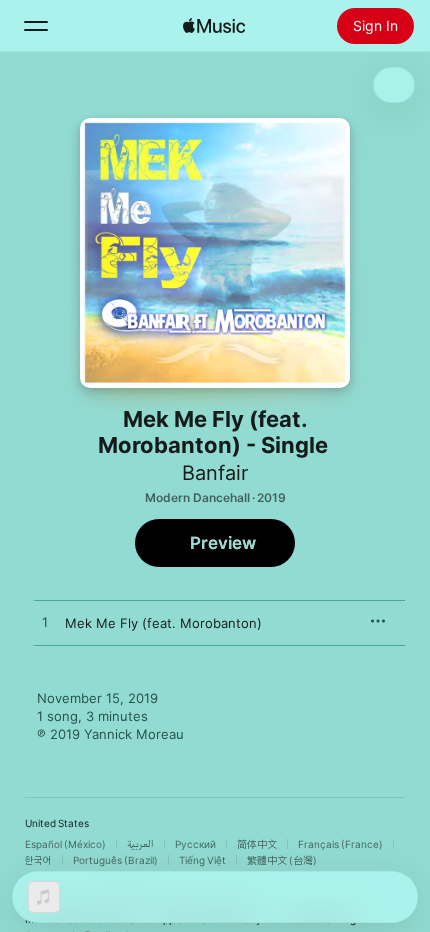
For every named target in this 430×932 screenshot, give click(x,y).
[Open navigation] (36, 26)
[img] (214, 26)
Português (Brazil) (115, 860)
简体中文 (257, 844)
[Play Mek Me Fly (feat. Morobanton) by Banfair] (45, 623)
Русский (195, 844)
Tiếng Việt (202, 860)
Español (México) (65, 844)
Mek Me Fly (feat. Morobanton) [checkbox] (163, 623)
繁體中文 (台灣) (282, 860)
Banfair (215, 473)
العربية (140, 844)
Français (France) (340, 844)
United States (57, 823)
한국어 (38, 860)
